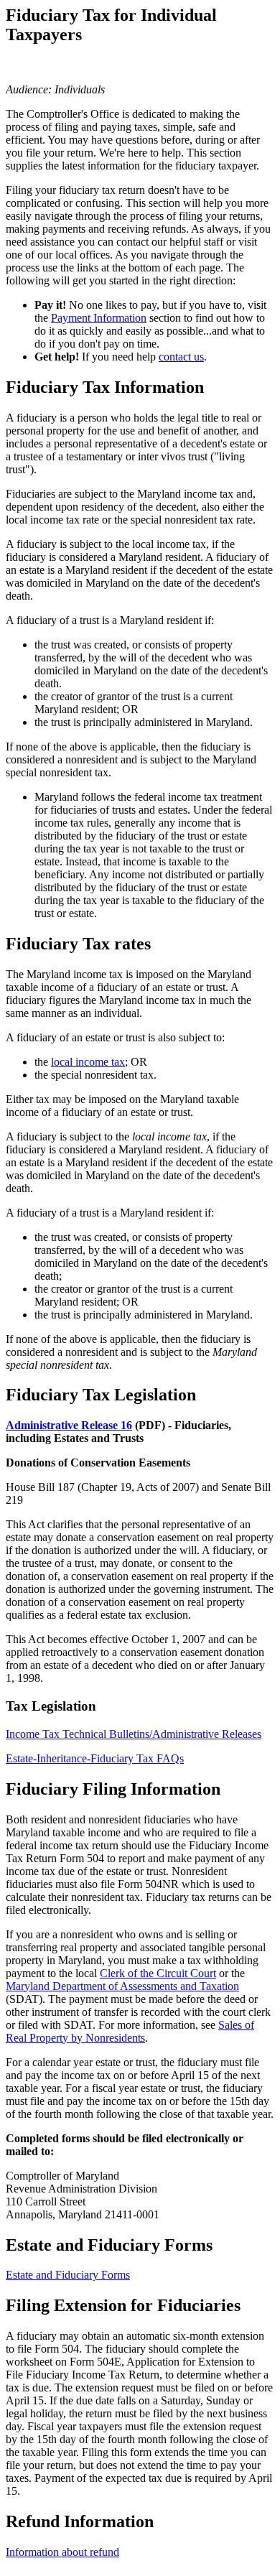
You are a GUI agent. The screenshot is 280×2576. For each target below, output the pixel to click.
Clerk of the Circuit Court (158, 1973)
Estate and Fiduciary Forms (68, 2275)
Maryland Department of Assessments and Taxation (122, 1986)
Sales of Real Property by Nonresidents (130, 2031)
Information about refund (62, 2552)
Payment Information (99, 318)
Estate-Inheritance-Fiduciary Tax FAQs (95, 1758)
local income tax (88, 1062)
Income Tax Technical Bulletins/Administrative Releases (134, 1734)
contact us (181, 357)
